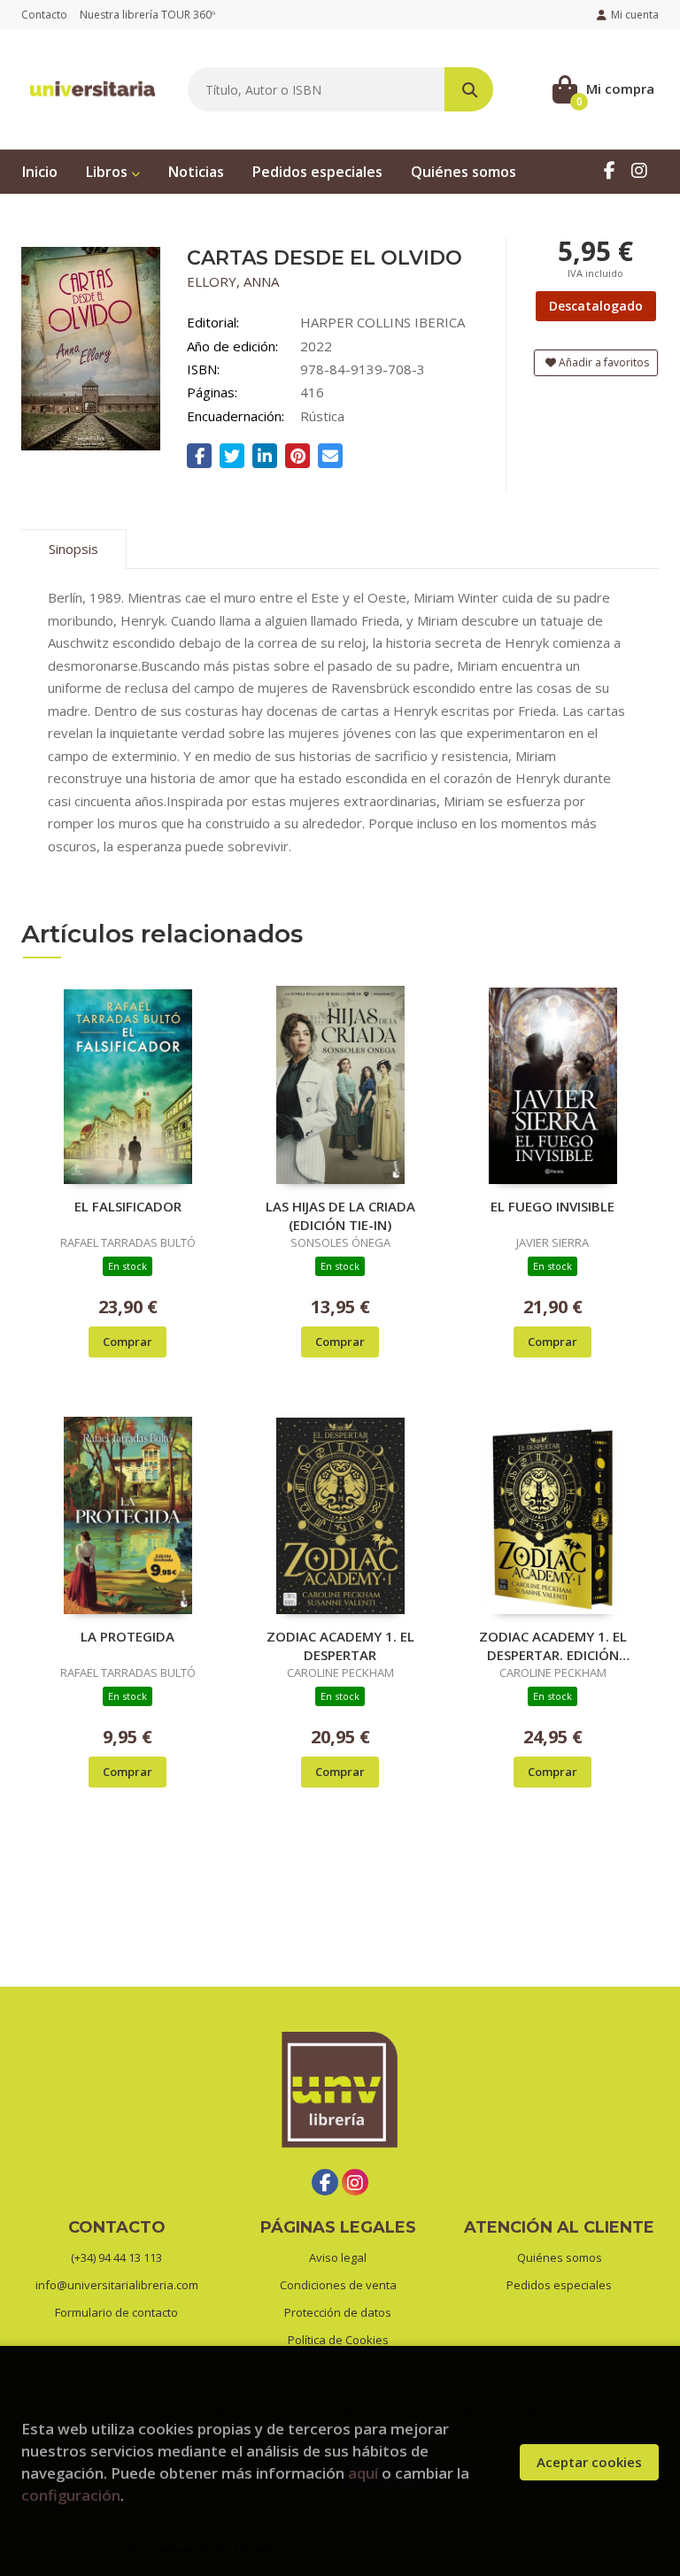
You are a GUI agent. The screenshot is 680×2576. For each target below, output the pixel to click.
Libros (108, 172)
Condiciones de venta (338, 2285)
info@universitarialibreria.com (117, 2285)
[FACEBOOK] (609, 170)
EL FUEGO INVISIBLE (552, 1206)
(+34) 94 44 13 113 (116, 2257)
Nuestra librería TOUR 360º (147, 15)
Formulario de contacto (116, 2312)
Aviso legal (338, 2257)
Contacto (44, 15)
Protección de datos (338, 2312)
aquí (363, 2473)
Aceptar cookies (589, 2462)
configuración (71, 2495)
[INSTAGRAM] (639, 170)
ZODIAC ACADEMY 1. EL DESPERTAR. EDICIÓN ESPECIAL (553, 1645)
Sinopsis (73, 549)
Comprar (127, 1342)
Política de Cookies (338, 2340)
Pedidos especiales (559, 2285)
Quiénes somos (560, 2257)
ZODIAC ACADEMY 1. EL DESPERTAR (340, 1645)
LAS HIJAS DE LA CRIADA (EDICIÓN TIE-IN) (340, 1215)
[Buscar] (469, 89)
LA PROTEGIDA (127, 1636)
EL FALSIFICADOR (128, 1206)
